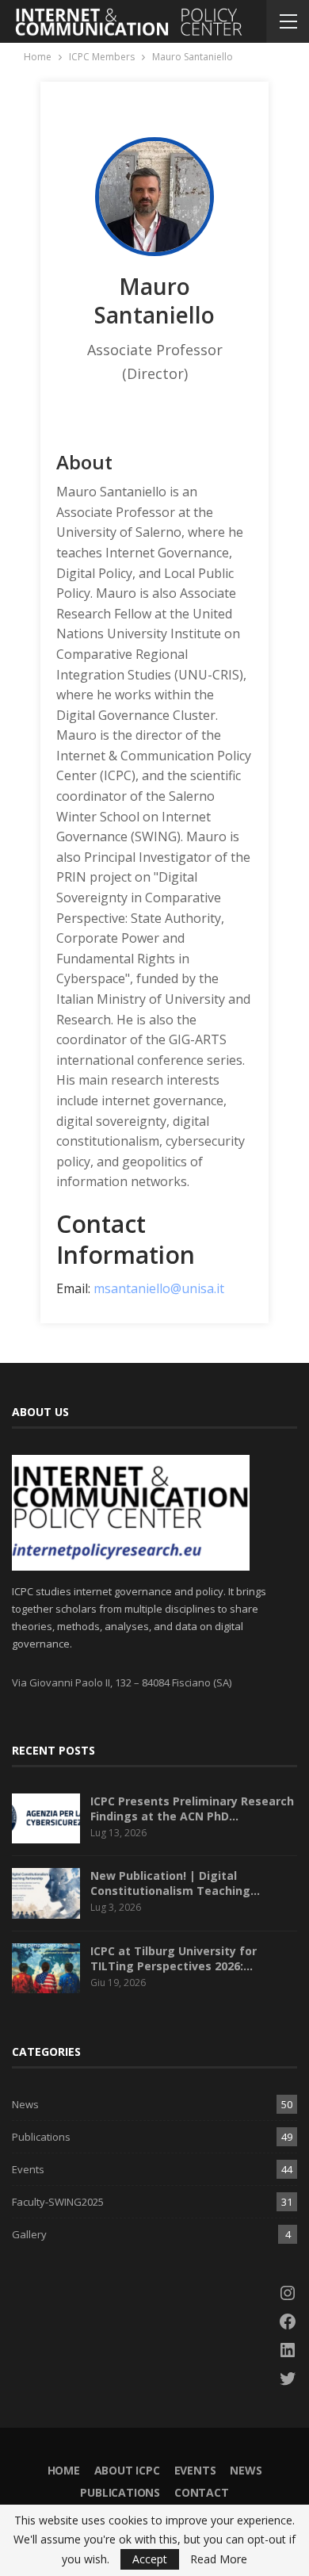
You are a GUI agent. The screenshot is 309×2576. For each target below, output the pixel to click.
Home (64, 2470)
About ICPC (127, 2470)
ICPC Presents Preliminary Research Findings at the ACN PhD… (192, 1809)
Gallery (29, 2234)
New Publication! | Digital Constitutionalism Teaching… (175, 1883)
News (25, 2104)
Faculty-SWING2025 (58, 2202)
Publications (41, 2137)
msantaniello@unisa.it (159, 1288)
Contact (202, 2492)
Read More (219, 2559)
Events (28, 2169)
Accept (150, 2559)
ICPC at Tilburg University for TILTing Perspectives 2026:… (174, 1958)
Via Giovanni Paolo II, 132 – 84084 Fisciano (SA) (122, 1682)
